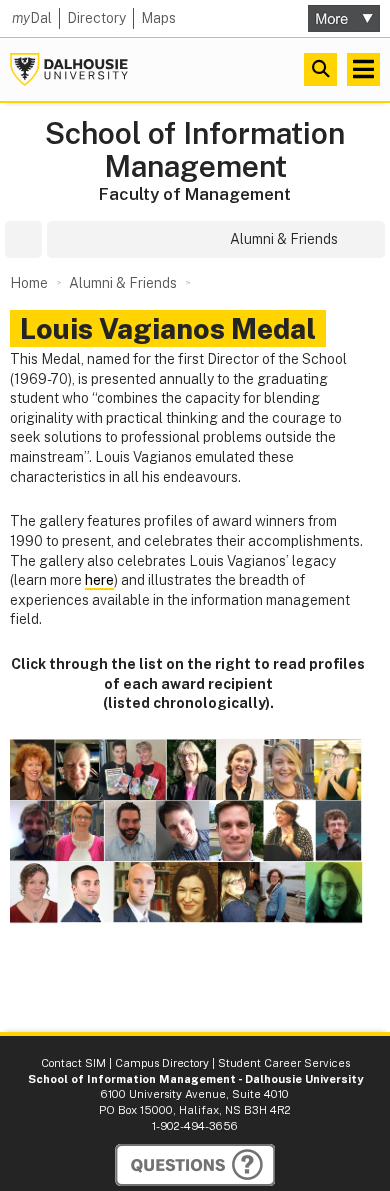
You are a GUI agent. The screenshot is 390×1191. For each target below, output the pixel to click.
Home (29, 283)
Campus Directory (162, 1063)
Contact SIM (73, 1063)
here (99, 580)
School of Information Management (195, 150)
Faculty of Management (195, 194)
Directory (96, 18)
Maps (158, 18)
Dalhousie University (69, 69)
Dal (32, 18)
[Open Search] (320, 69)
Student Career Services (284, 1063)
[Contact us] (195, 1165)
